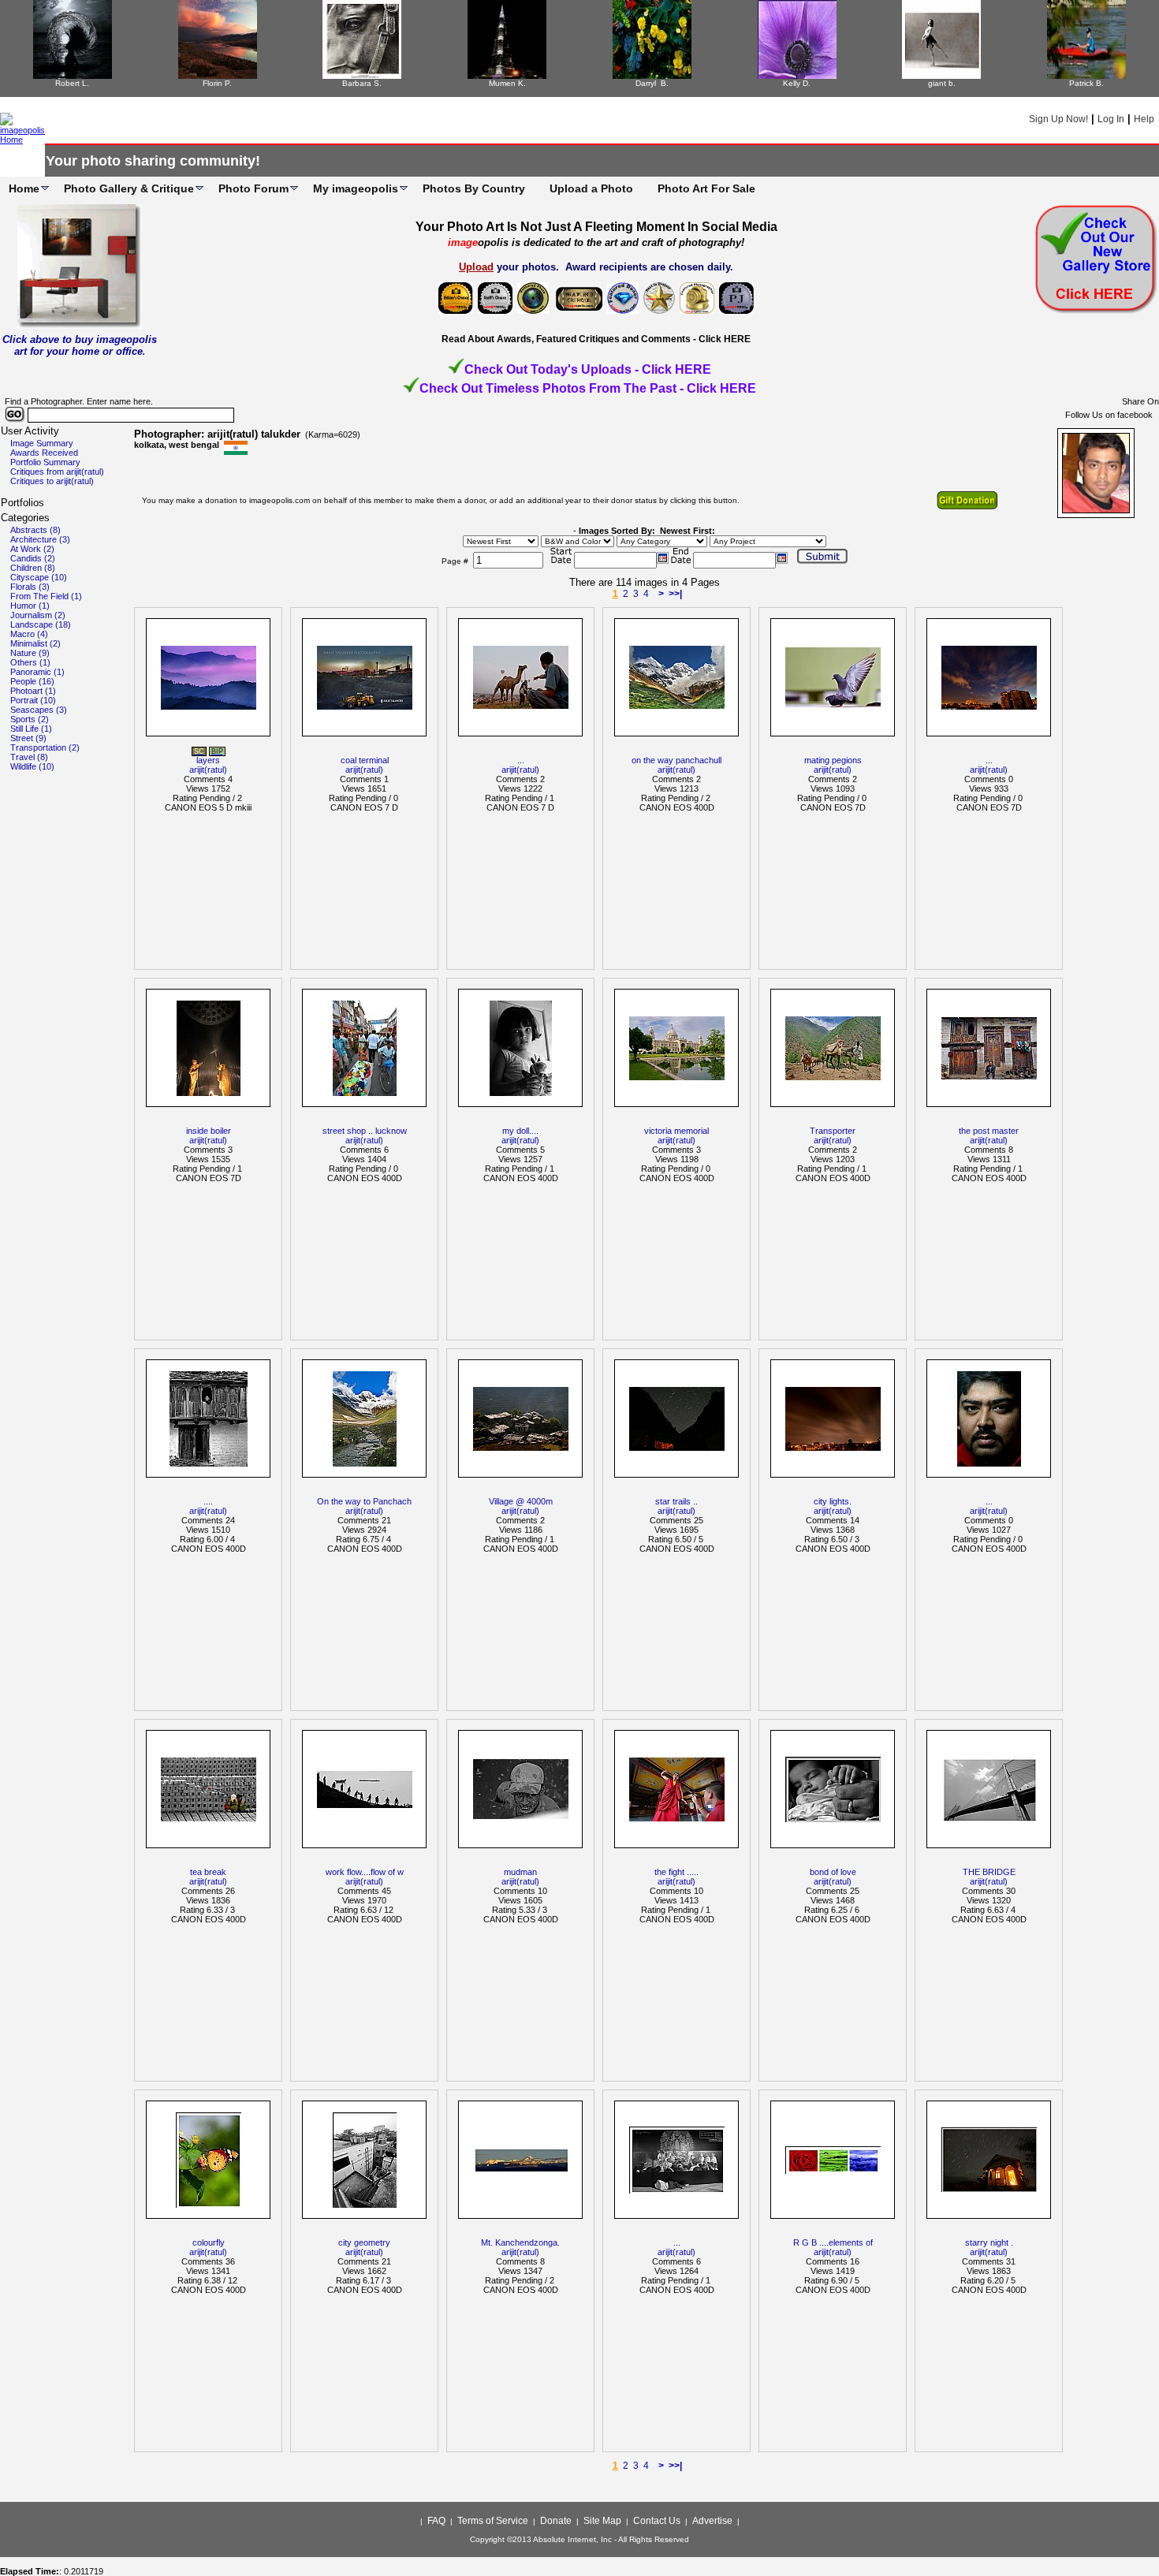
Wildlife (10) (32, 766)
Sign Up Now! (1058, 119)
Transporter (833, 1131)
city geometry (364, 2242)
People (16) (32, 681)
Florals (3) (30, 587)
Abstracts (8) (35, 530)
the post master (989, 1131)
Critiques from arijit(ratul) (57, 472)
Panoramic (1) (37, 672)
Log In (1111, 119)
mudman (520, 1872)
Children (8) (33, 568)
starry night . (989, 2242)
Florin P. (217, 83)
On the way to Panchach (364, 1501)
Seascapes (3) (39, 710)
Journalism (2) (38, 615)
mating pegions (833, 760)
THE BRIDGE (989, 1872)
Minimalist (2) (35, 643)
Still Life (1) (31, 729)
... (521, 760)
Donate (556, 2521)
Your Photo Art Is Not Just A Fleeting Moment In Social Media (596, 227)
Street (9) (28, 738)
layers (208, 760)
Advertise (712, 2521)
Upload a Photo (591, 188)
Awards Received (44, 453)
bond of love (833, 1872)
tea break (208, 1872)
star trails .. (676, 1501)
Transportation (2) (45, 747)
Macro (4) (29, 634)
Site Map (602, 2521)
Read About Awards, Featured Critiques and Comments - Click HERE (596, 339)
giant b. (942, 83)
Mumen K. (507, 83)
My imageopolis (356, 188)
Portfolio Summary (45, 462)
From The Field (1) (46, 596)
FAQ (436, 2521)
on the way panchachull (676, 760)
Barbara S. (362, 83)
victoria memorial (676, 1131)
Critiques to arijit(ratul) (52, 481)
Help (1144, 119)
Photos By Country (474, 188)
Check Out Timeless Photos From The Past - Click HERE (588, 388)
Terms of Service (493, 2521)
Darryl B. (652, 83)
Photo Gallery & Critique (129, 188)
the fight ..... (676, 1872)
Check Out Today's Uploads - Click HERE (588, 369)
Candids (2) (33, 558)
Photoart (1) (33, 691)
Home (24, 188)
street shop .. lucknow (365, 1131)
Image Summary (42, 443)
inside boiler (209, 1131)
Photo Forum (253, 188)
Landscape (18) (41, 624)
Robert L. (72, 83)
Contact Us (657, 2521)
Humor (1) (30, 606)
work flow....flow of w (365, 1872)
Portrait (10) (33, 700)
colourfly (209, 2242)
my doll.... (520, 1131)
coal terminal (365, 760)
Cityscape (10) (39, 577)
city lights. (833, 1501)
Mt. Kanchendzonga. (520, 2242)
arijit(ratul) (208, 770)
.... (208, 1501)
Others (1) (30, 662)
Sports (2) (30, 719)
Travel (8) (29, 757)
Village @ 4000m (521, 1501)
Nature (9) (30, 653)
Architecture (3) (40, 539)
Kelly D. (797, 83)
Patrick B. (1086, 83)
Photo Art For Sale (706, 188)
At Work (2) (32, 549)
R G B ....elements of (833, 2242)
